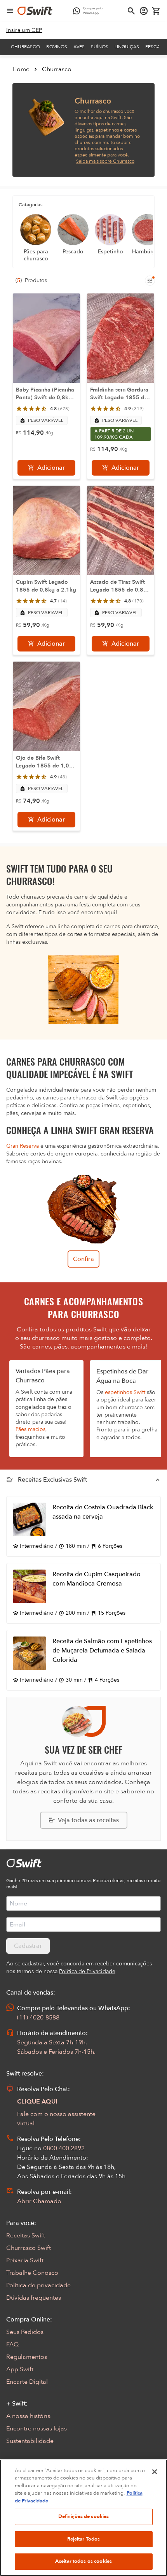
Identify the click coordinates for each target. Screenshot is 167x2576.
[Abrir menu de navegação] (10, 11)
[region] (83, 2518)
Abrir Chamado (39, 2201)
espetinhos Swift (125, 1392)
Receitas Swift (26, 2235)
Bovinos (57, 47)
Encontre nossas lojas (37, 2428)
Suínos (100, 47)
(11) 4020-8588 (38, 2018)
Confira (83, 1259)
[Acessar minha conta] (144, 11)
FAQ (12, 2344)
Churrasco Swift (29, 2248)
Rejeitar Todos (84, 2539)
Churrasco (25, 47)
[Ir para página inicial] (35, 11)
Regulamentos (27, 2357)
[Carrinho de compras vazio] (156, 11)
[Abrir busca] (131, 11)
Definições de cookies (84, 2516)
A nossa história (29, 2416)
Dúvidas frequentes (34, 2298)
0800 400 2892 (64, 2148)
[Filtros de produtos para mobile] (150, 281)
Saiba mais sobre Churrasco (105, 161)
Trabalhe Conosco (32, 2273)
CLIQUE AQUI (37, 2102)
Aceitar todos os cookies (83, 2561)
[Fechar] (155, 2472)
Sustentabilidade (30, 2441)
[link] (24, 30)
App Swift (20, 2369)
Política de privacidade (38, 2285)
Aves (79, 47)
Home (21, 69)
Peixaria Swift (25, 2260)
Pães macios (30, 1429)
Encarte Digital (27, 2382)
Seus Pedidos (25, 2332)
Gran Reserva (23, 1146)
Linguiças (127, 47)
